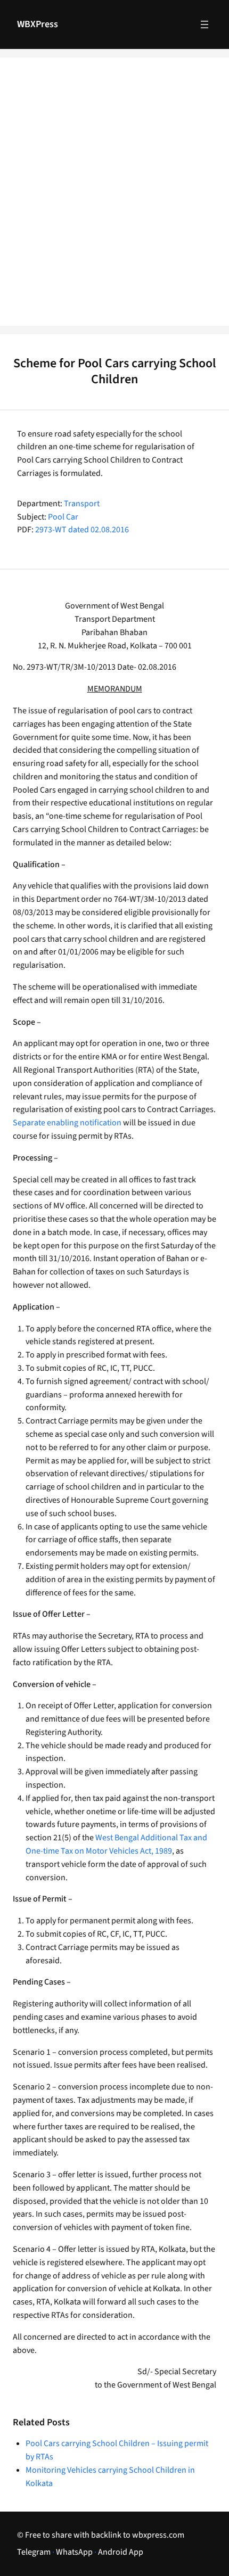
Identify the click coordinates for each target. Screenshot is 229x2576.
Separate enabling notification (67, 1123)
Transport (82, 504)
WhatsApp (74, 2552)
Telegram (34, 2552)
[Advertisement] (114, 199)
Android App (121, 2552)
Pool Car (63, 517)
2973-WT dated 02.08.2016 (82, 530)
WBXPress (38, 24)
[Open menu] (205, 24)
